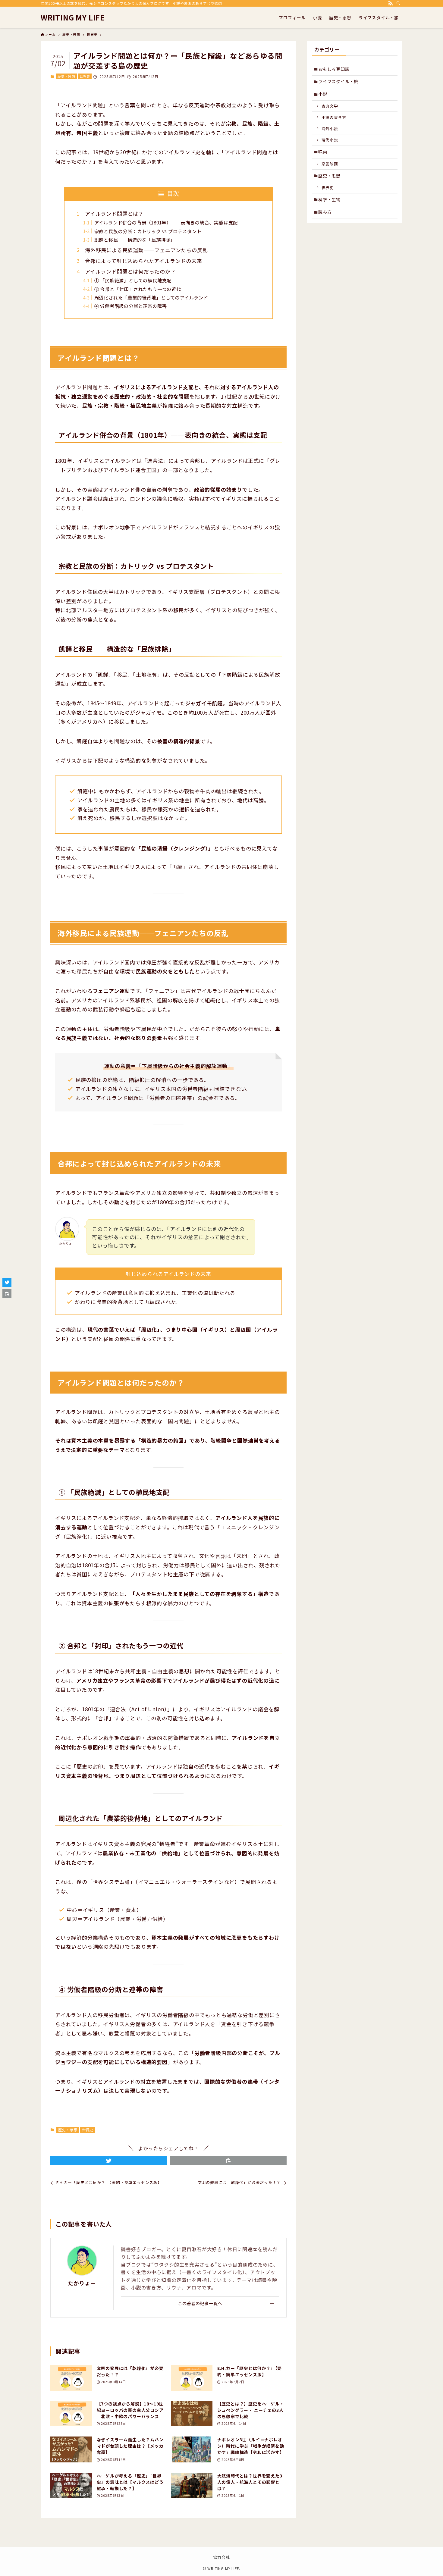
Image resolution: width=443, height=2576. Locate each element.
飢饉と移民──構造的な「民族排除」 (135, 240)
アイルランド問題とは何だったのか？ (130, 271)
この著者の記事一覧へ (200, 2303)
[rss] (391, 3)
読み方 (325, 212)
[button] (109, 2161)
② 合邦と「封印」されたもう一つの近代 (138, 289)
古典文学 (330, 106)
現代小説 (330, 140)
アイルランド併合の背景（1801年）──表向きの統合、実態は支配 (166, 222)
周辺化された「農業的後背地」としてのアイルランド (151, 297)
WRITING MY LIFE (73, 17)
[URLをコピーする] (228, 2161)
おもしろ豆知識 (334, 69)
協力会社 (221, 2557)
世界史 (85, 76)
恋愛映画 (330, 164)
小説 (323, 94)
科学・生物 (329, 199)
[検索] (398, 3)
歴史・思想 (66, 76)
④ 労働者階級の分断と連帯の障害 (131, 306)
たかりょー (82, 2283)
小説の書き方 (334, 117)
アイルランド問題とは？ (114, 213)
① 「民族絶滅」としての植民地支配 (133, 280)
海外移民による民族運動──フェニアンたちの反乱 (146, 250)
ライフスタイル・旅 (338, 81)
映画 (323, 152)
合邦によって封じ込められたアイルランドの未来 (144, 261)
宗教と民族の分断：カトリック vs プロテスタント (148, 231)
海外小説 (330, 128)
